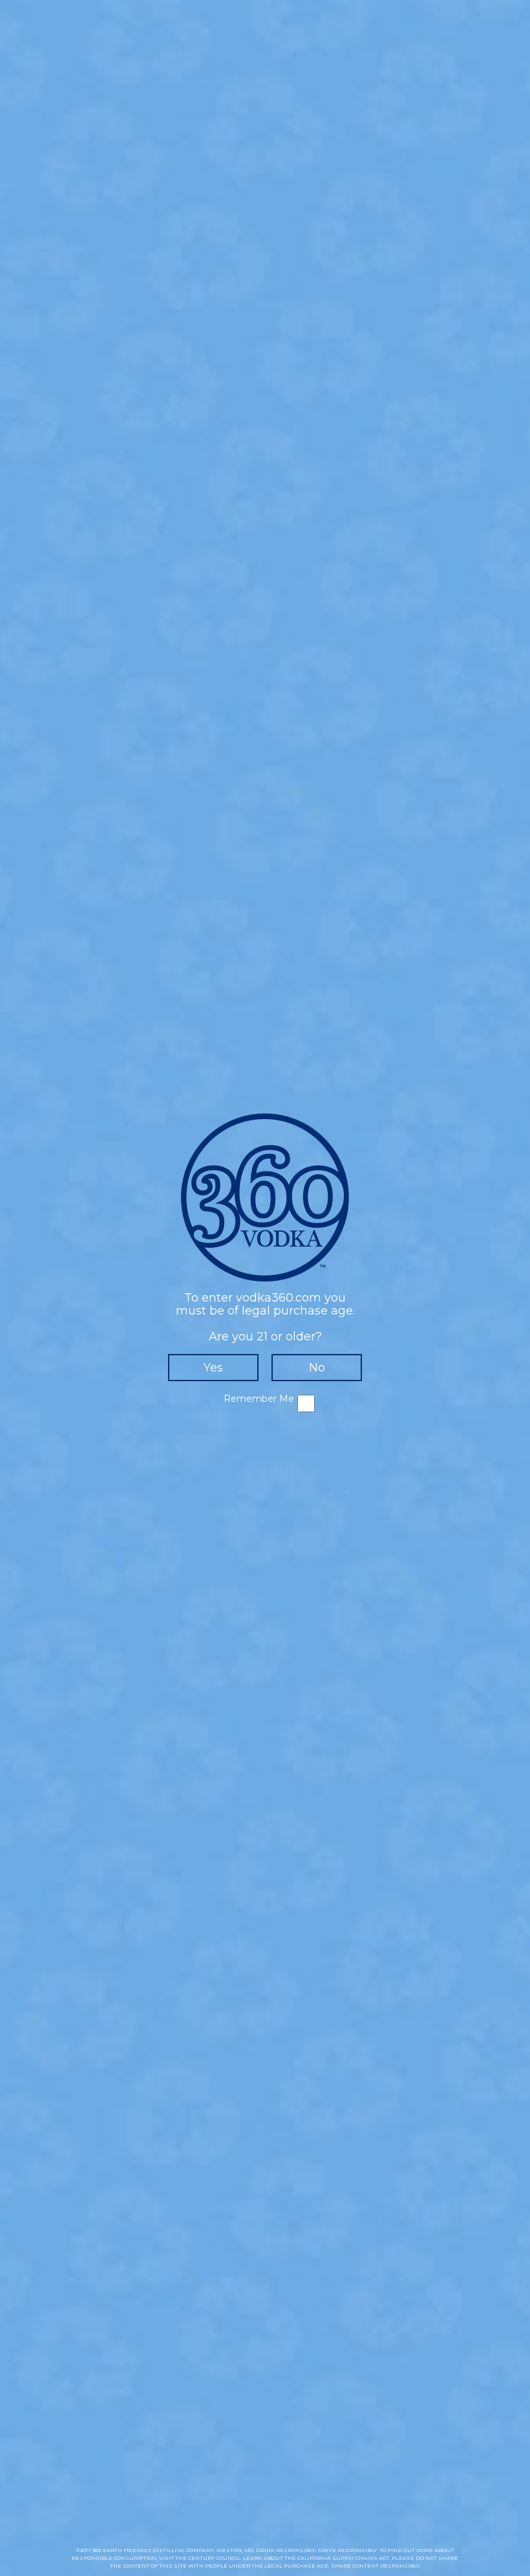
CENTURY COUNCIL (214, 2558)
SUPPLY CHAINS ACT (361, 2558)
